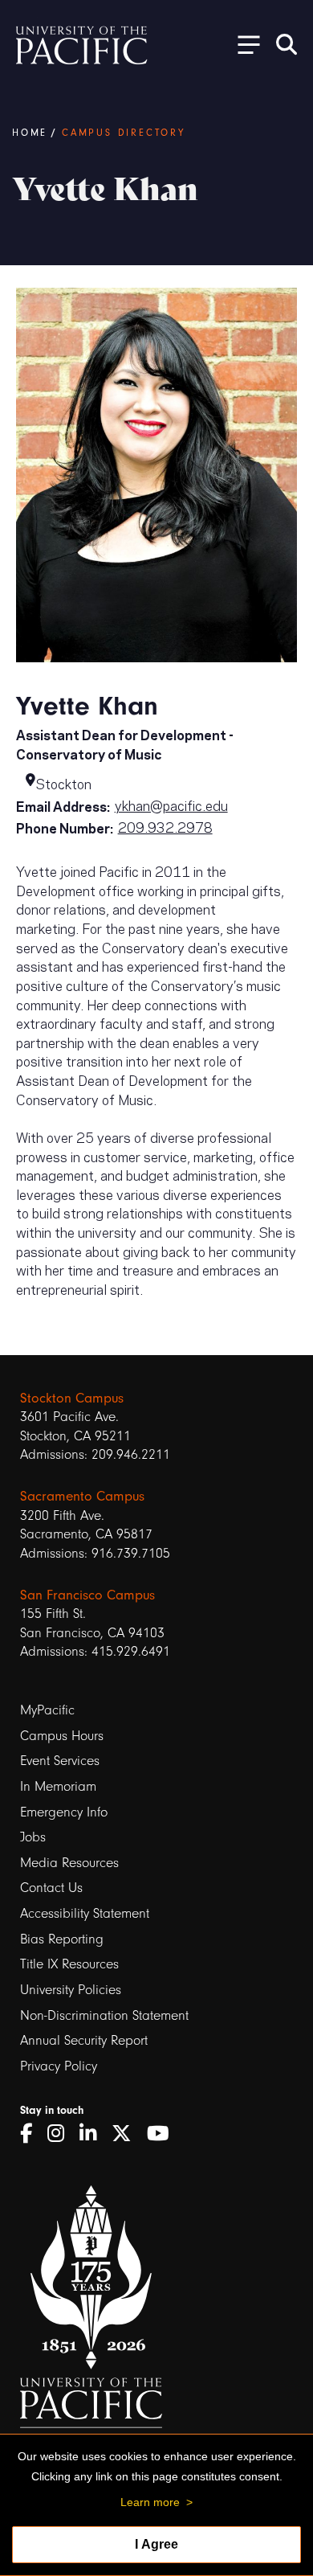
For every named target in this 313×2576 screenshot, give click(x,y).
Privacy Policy (59, 2066)
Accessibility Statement (85, 1913)
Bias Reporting (62, 1939)
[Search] (287, 44)
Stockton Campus (72, 1398)
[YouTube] (164, 2134)
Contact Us (51, 1888)
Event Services (60, 1761)
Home (30, 133)
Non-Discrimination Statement (104, 2015)
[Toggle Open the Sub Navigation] (243, 44)
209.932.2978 (165, 826)
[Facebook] (32, 2134)
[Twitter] (127, 2134)
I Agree (156, 2544)
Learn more (150, 2502)
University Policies (71, 1990)
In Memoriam (58, 1786)
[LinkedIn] (93, 2134)
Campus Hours (62, 1736)
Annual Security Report (84, 2040)
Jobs (33, 1837)
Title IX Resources (69, 1964)
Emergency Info (64, 1812)
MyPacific (47, 1710)
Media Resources (69, 1863)
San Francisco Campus (87, 1595)
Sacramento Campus (82, 1496)
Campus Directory (124, 133)
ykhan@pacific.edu (171, 805)
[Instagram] (61, 2134)
